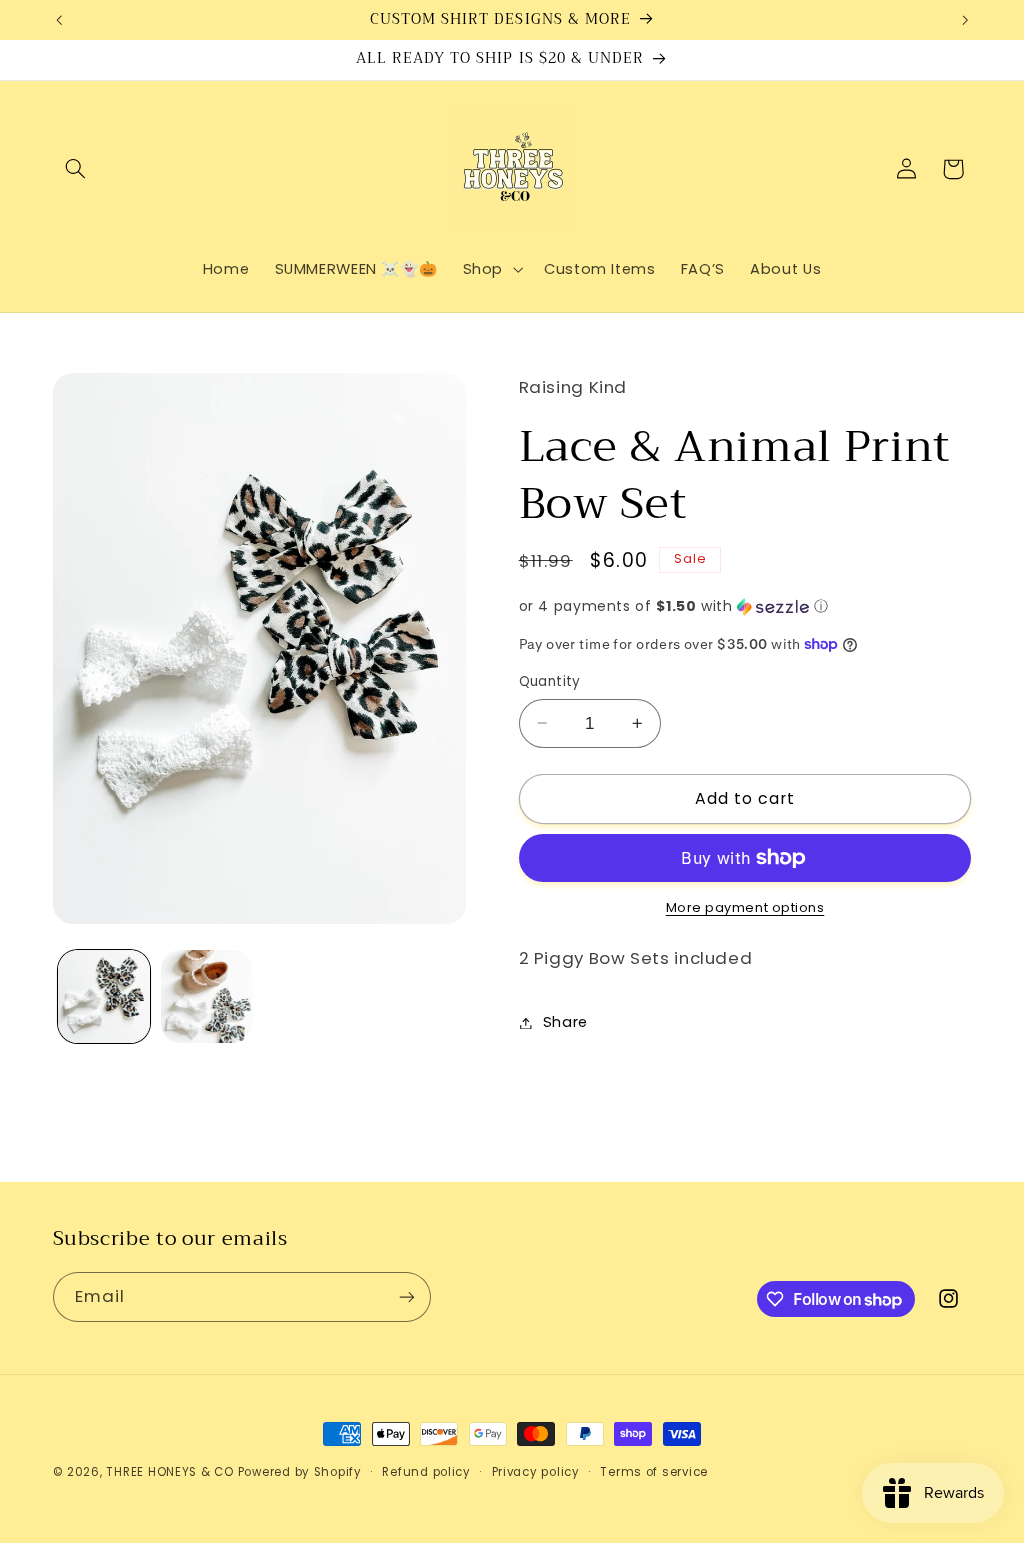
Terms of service (654, 1472)
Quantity (550, 681)
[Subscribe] (406, 1296)
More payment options (745, 907)
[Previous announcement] (59, 20)
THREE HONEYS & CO (170, 1472)
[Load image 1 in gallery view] (104, 996)
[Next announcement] (965, 20)
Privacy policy (536, 1472)
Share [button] (565, 1022)
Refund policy (426, 1472)
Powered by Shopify (300, 1472)
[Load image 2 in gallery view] (207, 996)
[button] (76, 169)
